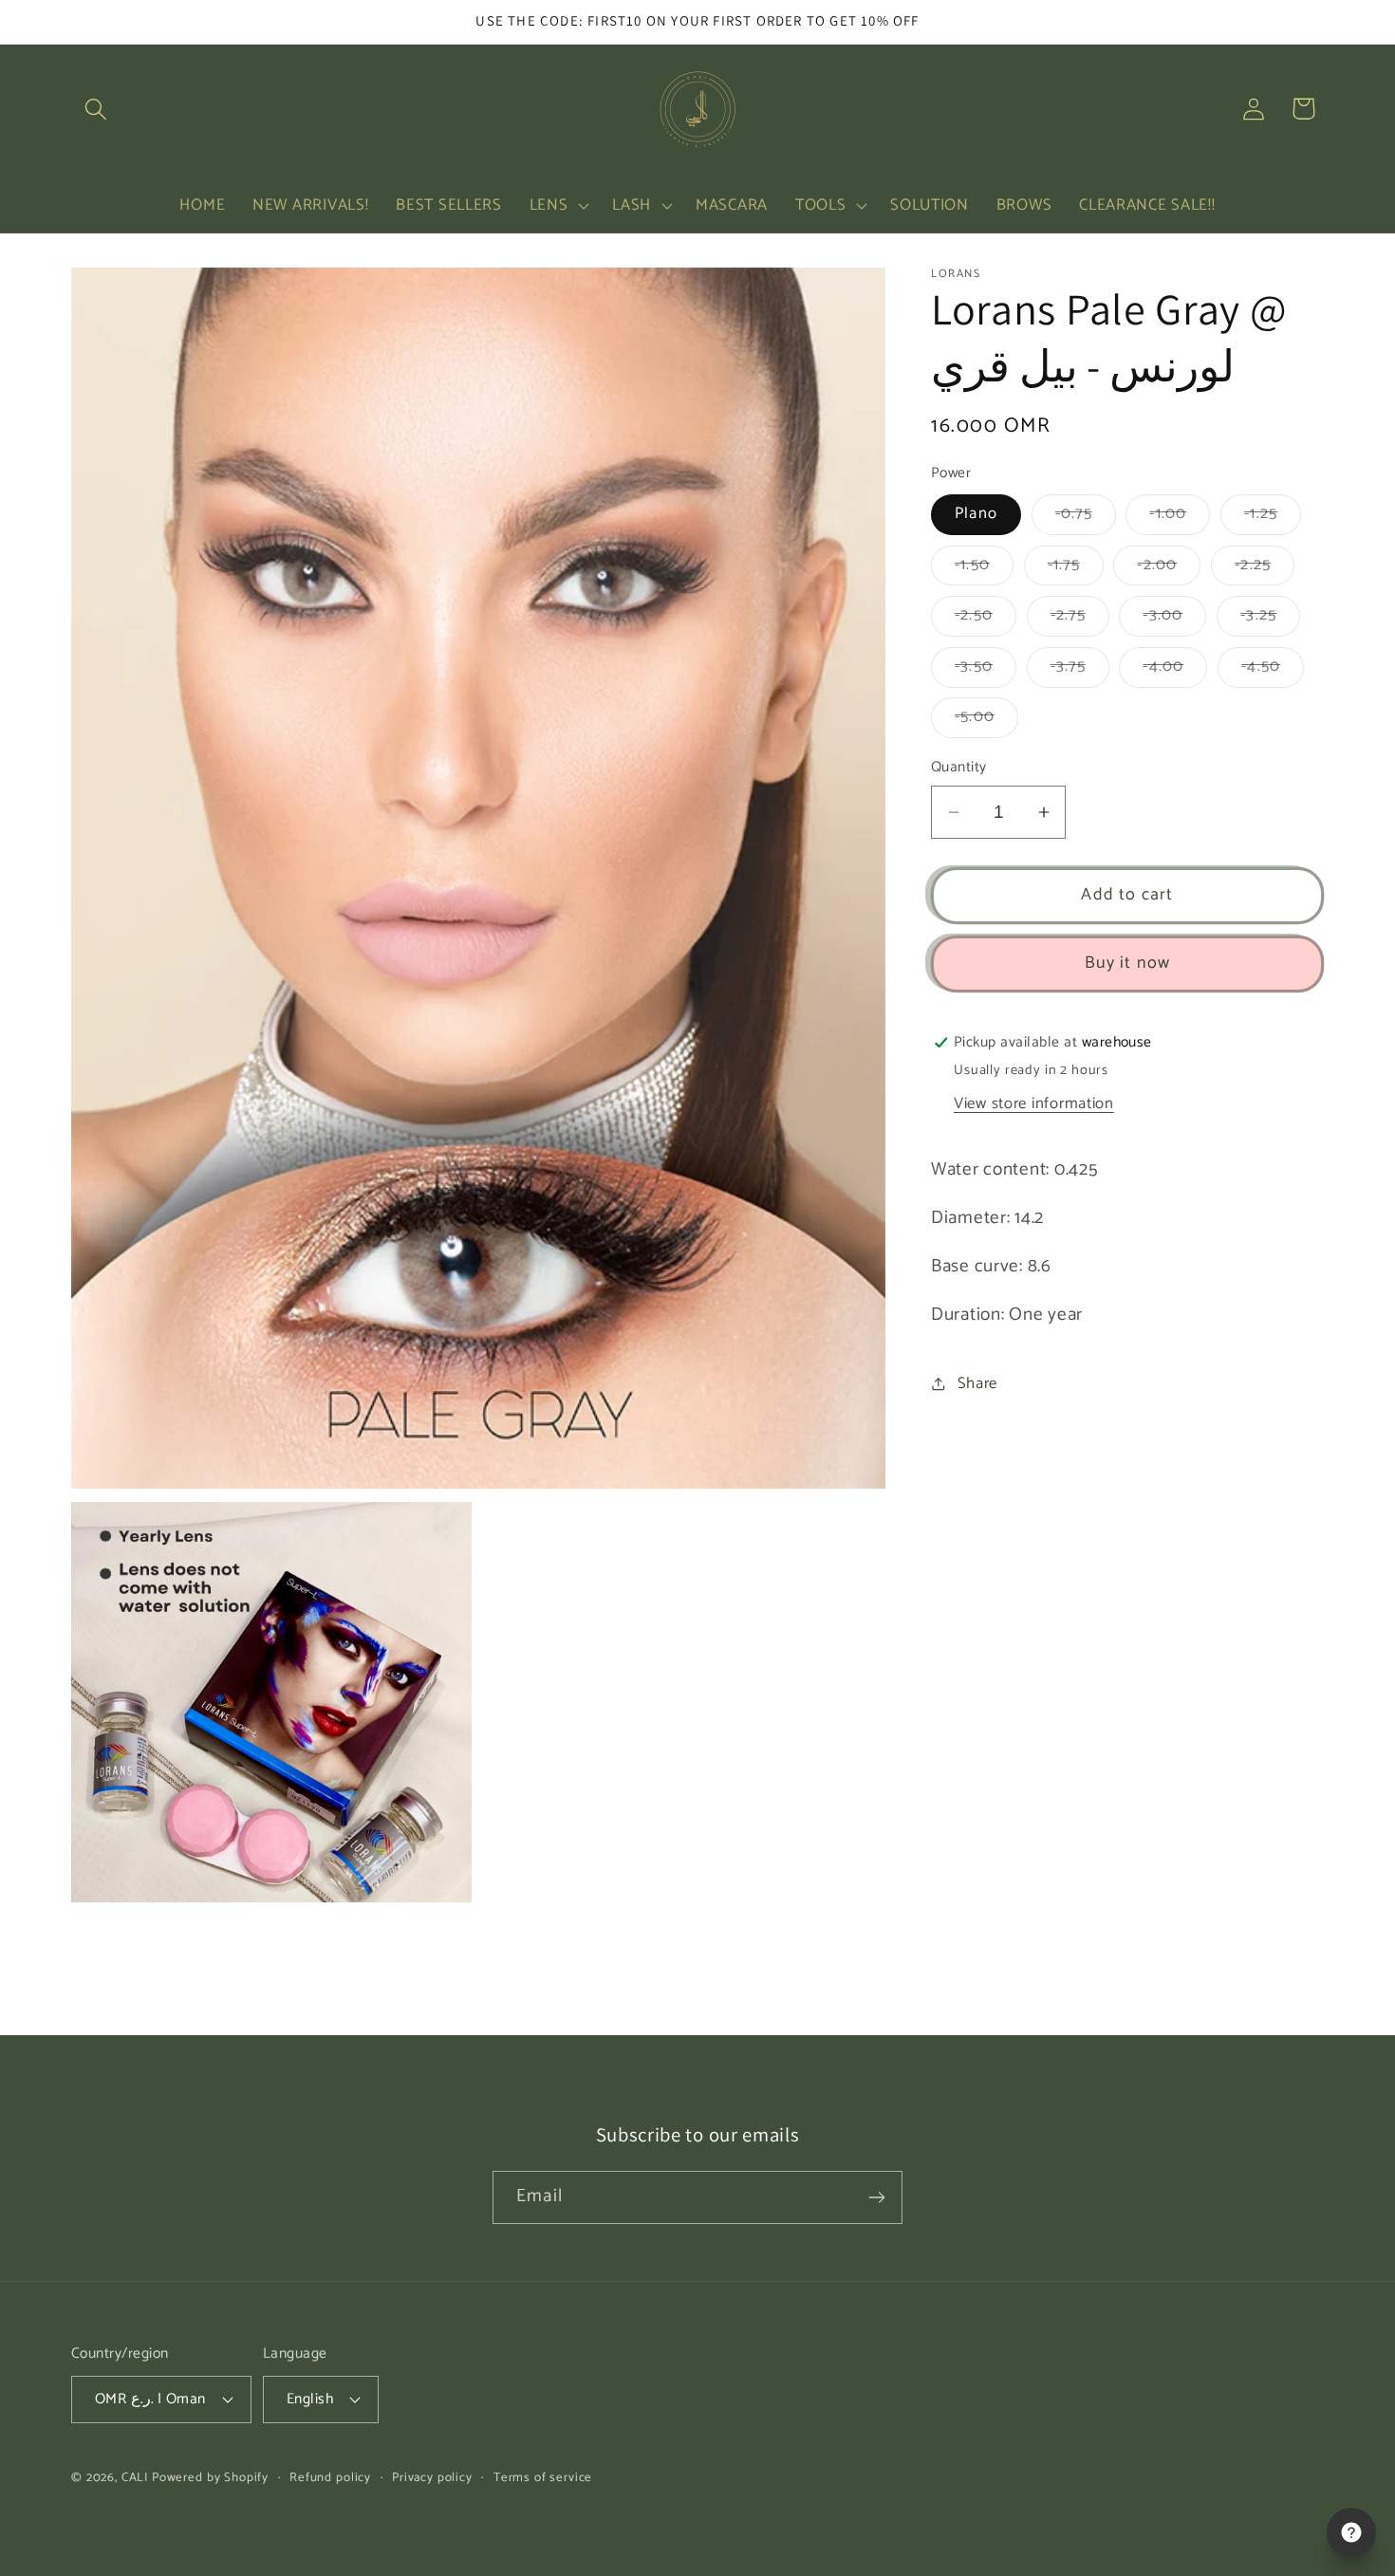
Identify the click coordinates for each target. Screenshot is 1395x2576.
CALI (135, 2477)
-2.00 (1169, 569)
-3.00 (1174, 619)
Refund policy (330, 2478)
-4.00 (1175, 670)
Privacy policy (432, 2478)
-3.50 (986, 670)
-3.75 (1080, 670)
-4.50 (1273, 670)
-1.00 (1180, 518)
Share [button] (977, 1384)
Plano (976, 514)
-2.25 (1265, 569)
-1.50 (984, 569)
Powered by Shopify (210, 2477)
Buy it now (1128, 963)
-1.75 (1076, 569)
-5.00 (986, 721)
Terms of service (543, 2478)
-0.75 (1086, 518)
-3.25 (1270, 619)
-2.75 (1080, 619)
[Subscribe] (876, 2197)
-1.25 (1273, 518)
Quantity (959, 768)
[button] (96, 109)
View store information (1034, 1104)
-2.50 (986, 619)
